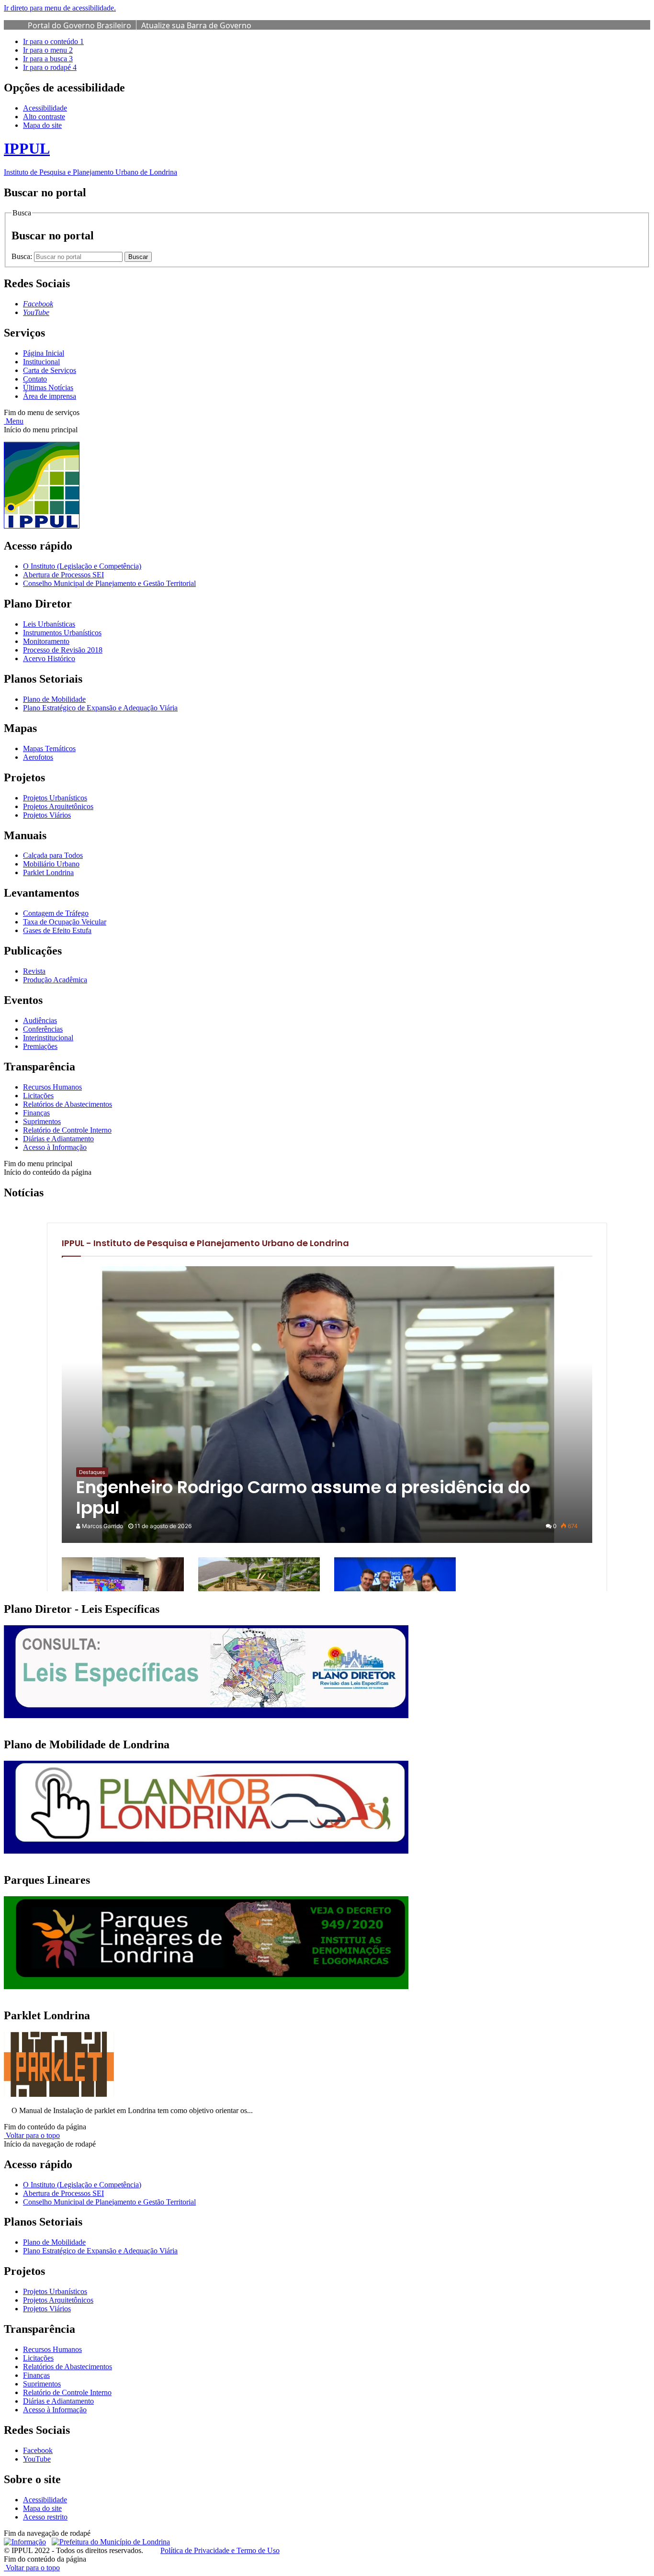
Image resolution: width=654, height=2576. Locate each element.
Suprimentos (42, 1121)
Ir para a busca (48, 59)
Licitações (38, 1096)
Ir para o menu (48, 50)
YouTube (37, 2459)
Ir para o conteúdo (53, 41)
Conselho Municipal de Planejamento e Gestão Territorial (109, 583)
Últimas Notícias (48, 388)
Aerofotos (38, 757)
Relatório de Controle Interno (67, 1130)
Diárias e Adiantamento (58, 1139)
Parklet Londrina (48, 872)
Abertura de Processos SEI (63, 575)
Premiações (40, 1046)
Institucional (41, 362)
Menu (14, 421)
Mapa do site (42, 125)
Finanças (36, 1113)
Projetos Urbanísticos (55, 798)
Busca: (23, 256)
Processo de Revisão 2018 (63, 650)
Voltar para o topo (32, 2135)
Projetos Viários (47, 815)
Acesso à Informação (55, 1147)
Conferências (43, 1029)
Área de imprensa (50, 396)
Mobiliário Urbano (51, 864)
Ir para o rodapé (50, 67)
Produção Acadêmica (55, 980)
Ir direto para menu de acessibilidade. (60, 8)
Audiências (40, 1020)
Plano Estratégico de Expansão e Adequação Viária (100, 708)
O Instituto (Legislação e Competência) (82, 566)
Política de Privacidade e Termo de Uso (220, 2550)
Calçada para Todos (53, 855)
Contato (35, 379)
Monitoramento (46, 641)
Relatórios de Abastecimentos (68, 1104)
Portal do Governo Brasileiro (79, 25)
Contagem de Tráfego (56, 913)
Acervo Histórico (49, 658)
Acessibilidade (45, 108)
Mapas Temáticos (49, 748)
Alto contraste (44, 117)
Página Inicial (44, 353)
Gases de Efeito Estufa (57, 930)
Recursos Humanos (52, 1087)
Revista (34, 971)
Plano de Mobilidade (54, 699)
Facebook (38, 2450)
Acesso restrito (45, 2517)
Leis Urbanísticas (49, 624)
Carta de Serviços (50, 370)
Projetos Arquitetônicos (58, 806)
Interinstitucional (48, 1038)
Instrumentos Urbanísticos (62, 633)
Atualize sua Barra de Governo (196, 25)
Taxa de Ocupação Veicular (65, 922)
